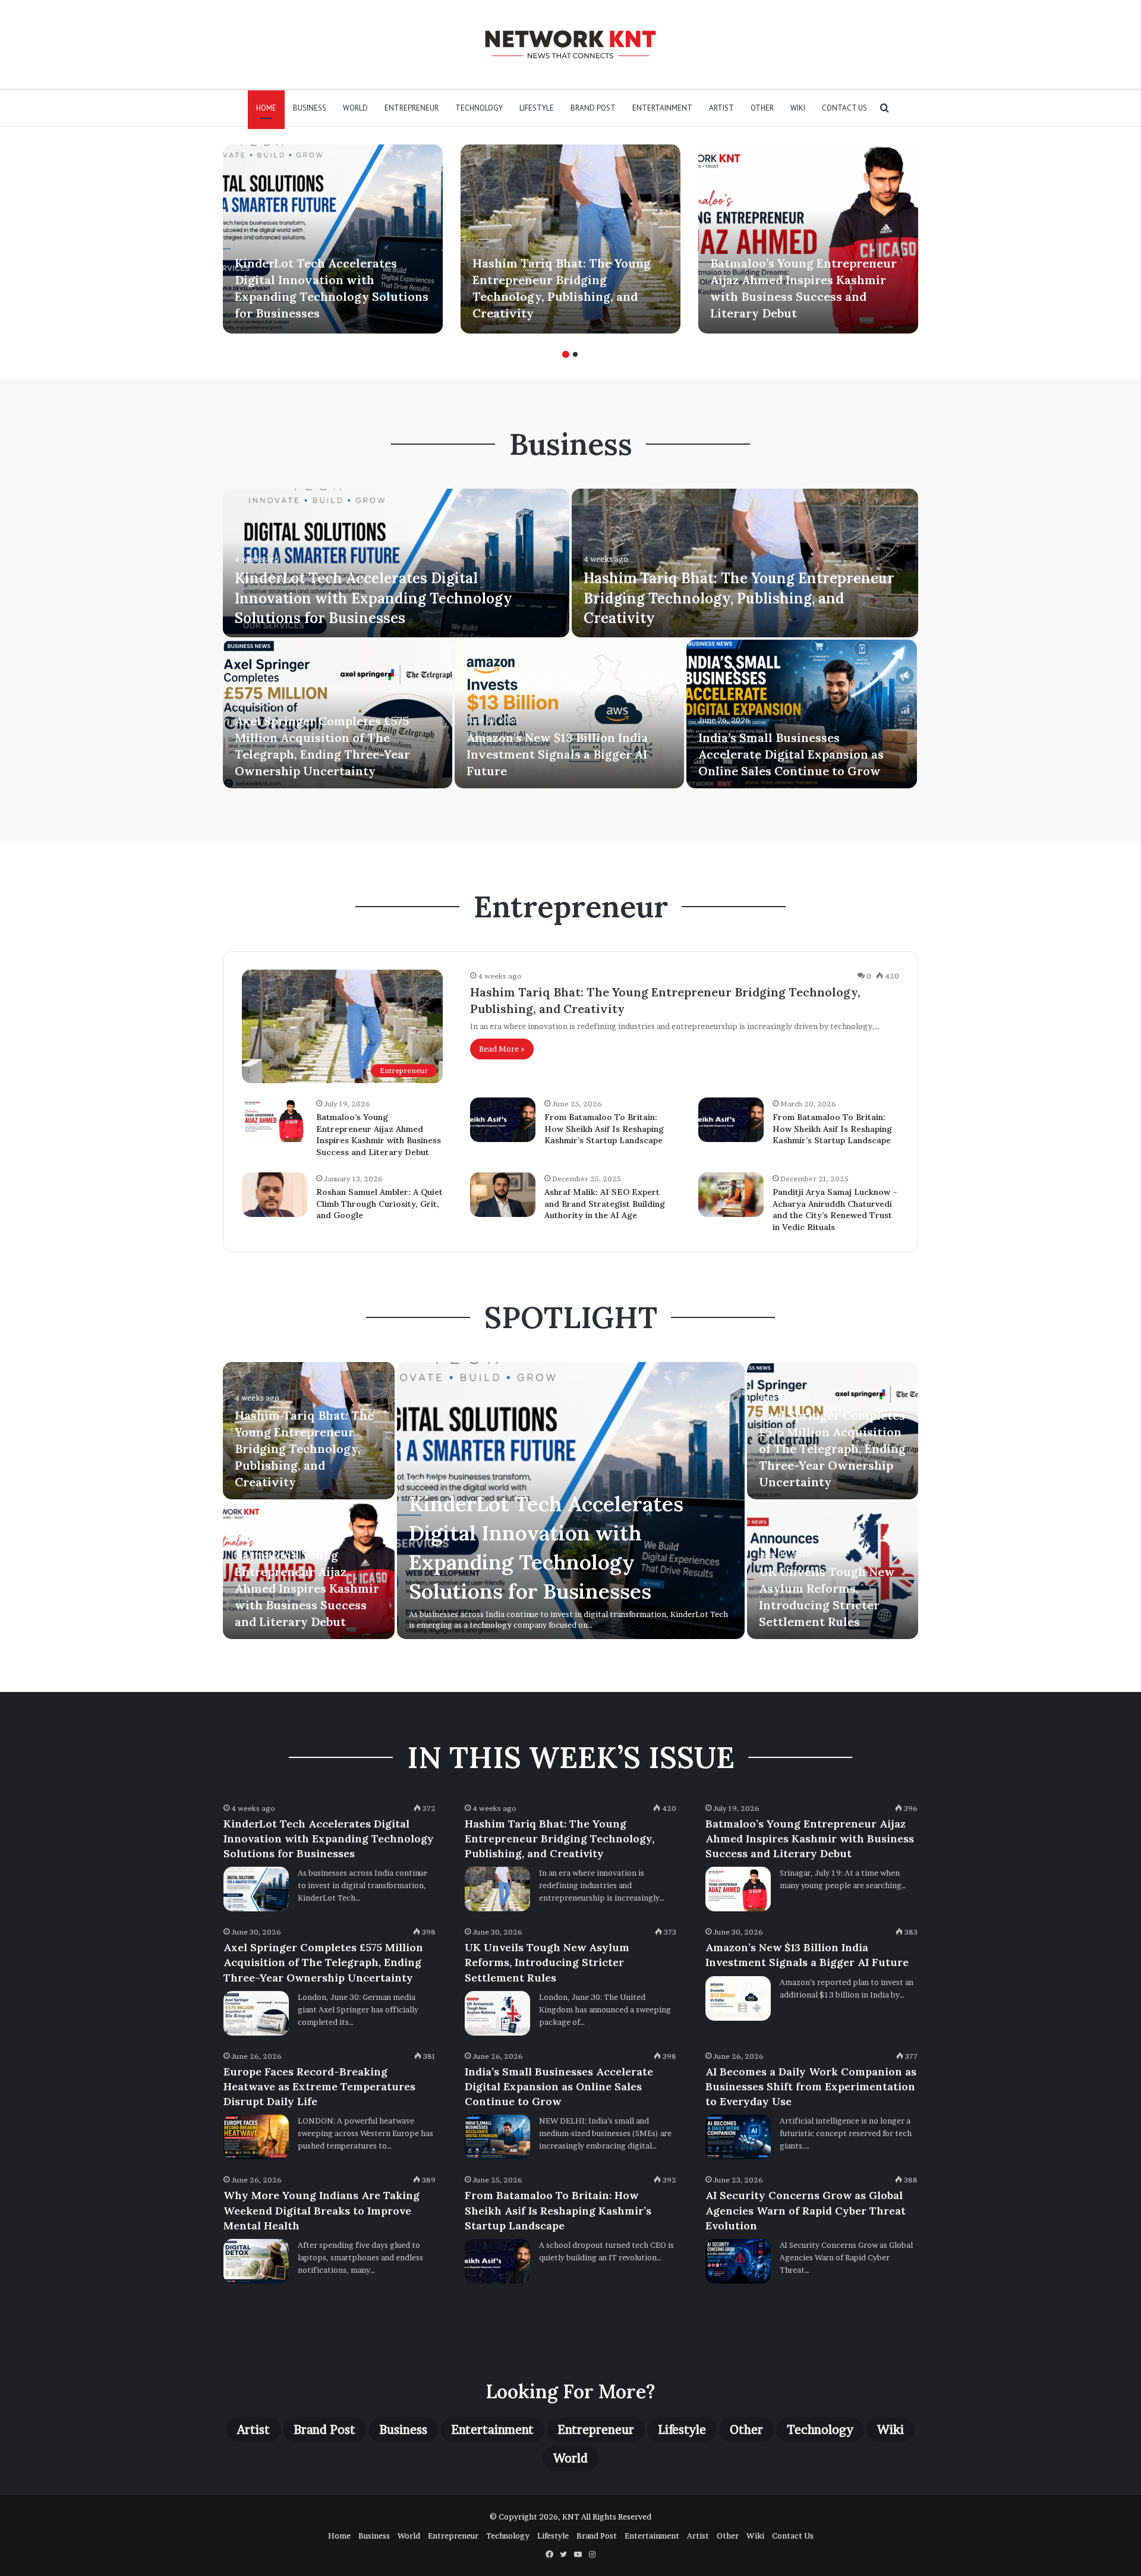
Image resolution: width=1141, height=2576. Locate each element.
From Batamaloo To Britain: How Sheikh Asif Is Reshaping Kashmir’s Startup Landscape (604, 1129)
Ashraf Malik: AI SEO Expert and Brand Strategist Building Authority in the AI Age (605, 1204)
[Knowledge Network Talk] (570, 44)
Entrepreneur (412, 108)
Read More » (502, 1049)
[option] (333, 239)
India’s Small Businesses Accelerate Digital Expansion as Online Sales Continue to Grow (791, 754)
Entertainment (662, 108)
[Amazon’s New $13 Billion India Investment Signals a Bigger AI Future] (569, 714)
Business (310, 108)
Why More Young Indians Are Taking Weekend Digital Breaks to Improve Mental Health (322, 2210)
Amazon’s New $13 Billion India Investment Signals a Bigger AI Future (557, 754)
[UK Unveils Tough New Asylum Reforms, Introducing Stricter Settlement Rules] (497, 2013)
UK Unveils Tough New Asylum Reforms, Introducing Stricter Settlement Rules (547, 1962)
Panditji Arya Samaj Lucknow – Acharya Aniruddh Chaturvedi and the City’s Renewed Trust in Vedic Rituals (835, 1210)
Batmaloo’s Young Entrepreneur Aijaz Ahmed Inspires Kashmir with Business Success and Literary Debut (379, 1135)
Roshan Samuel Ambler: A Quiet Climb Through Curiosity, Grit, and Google (379, 1204)
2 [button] (575, 354)
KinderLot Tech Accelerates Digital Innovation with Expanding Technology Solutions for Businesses (373, 598)
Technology (479, 108)
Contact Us (844, 108)
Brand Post (593, 108)
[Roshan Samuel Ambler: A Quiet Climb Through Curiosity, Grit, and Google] (275, 1195)
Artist (721, 108)
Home (266, 108)
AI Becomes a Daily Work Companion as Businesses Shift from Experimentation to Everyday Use (811, 2086)
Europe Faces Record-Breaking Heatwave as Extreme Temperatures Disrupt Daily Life (319, 2086)
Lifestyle (537, 108)
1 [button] (566, 354)
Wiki (798, 108)
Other (762, 108)
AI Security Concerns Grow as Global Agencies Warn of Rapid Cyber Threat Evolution (806, 2210)
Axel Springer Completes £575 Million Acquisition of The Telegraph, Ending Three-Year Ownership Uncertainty (832, 1449)
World (355, 108)
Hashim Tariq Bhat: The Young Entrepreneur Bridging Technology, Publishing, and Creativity (739, 598)
